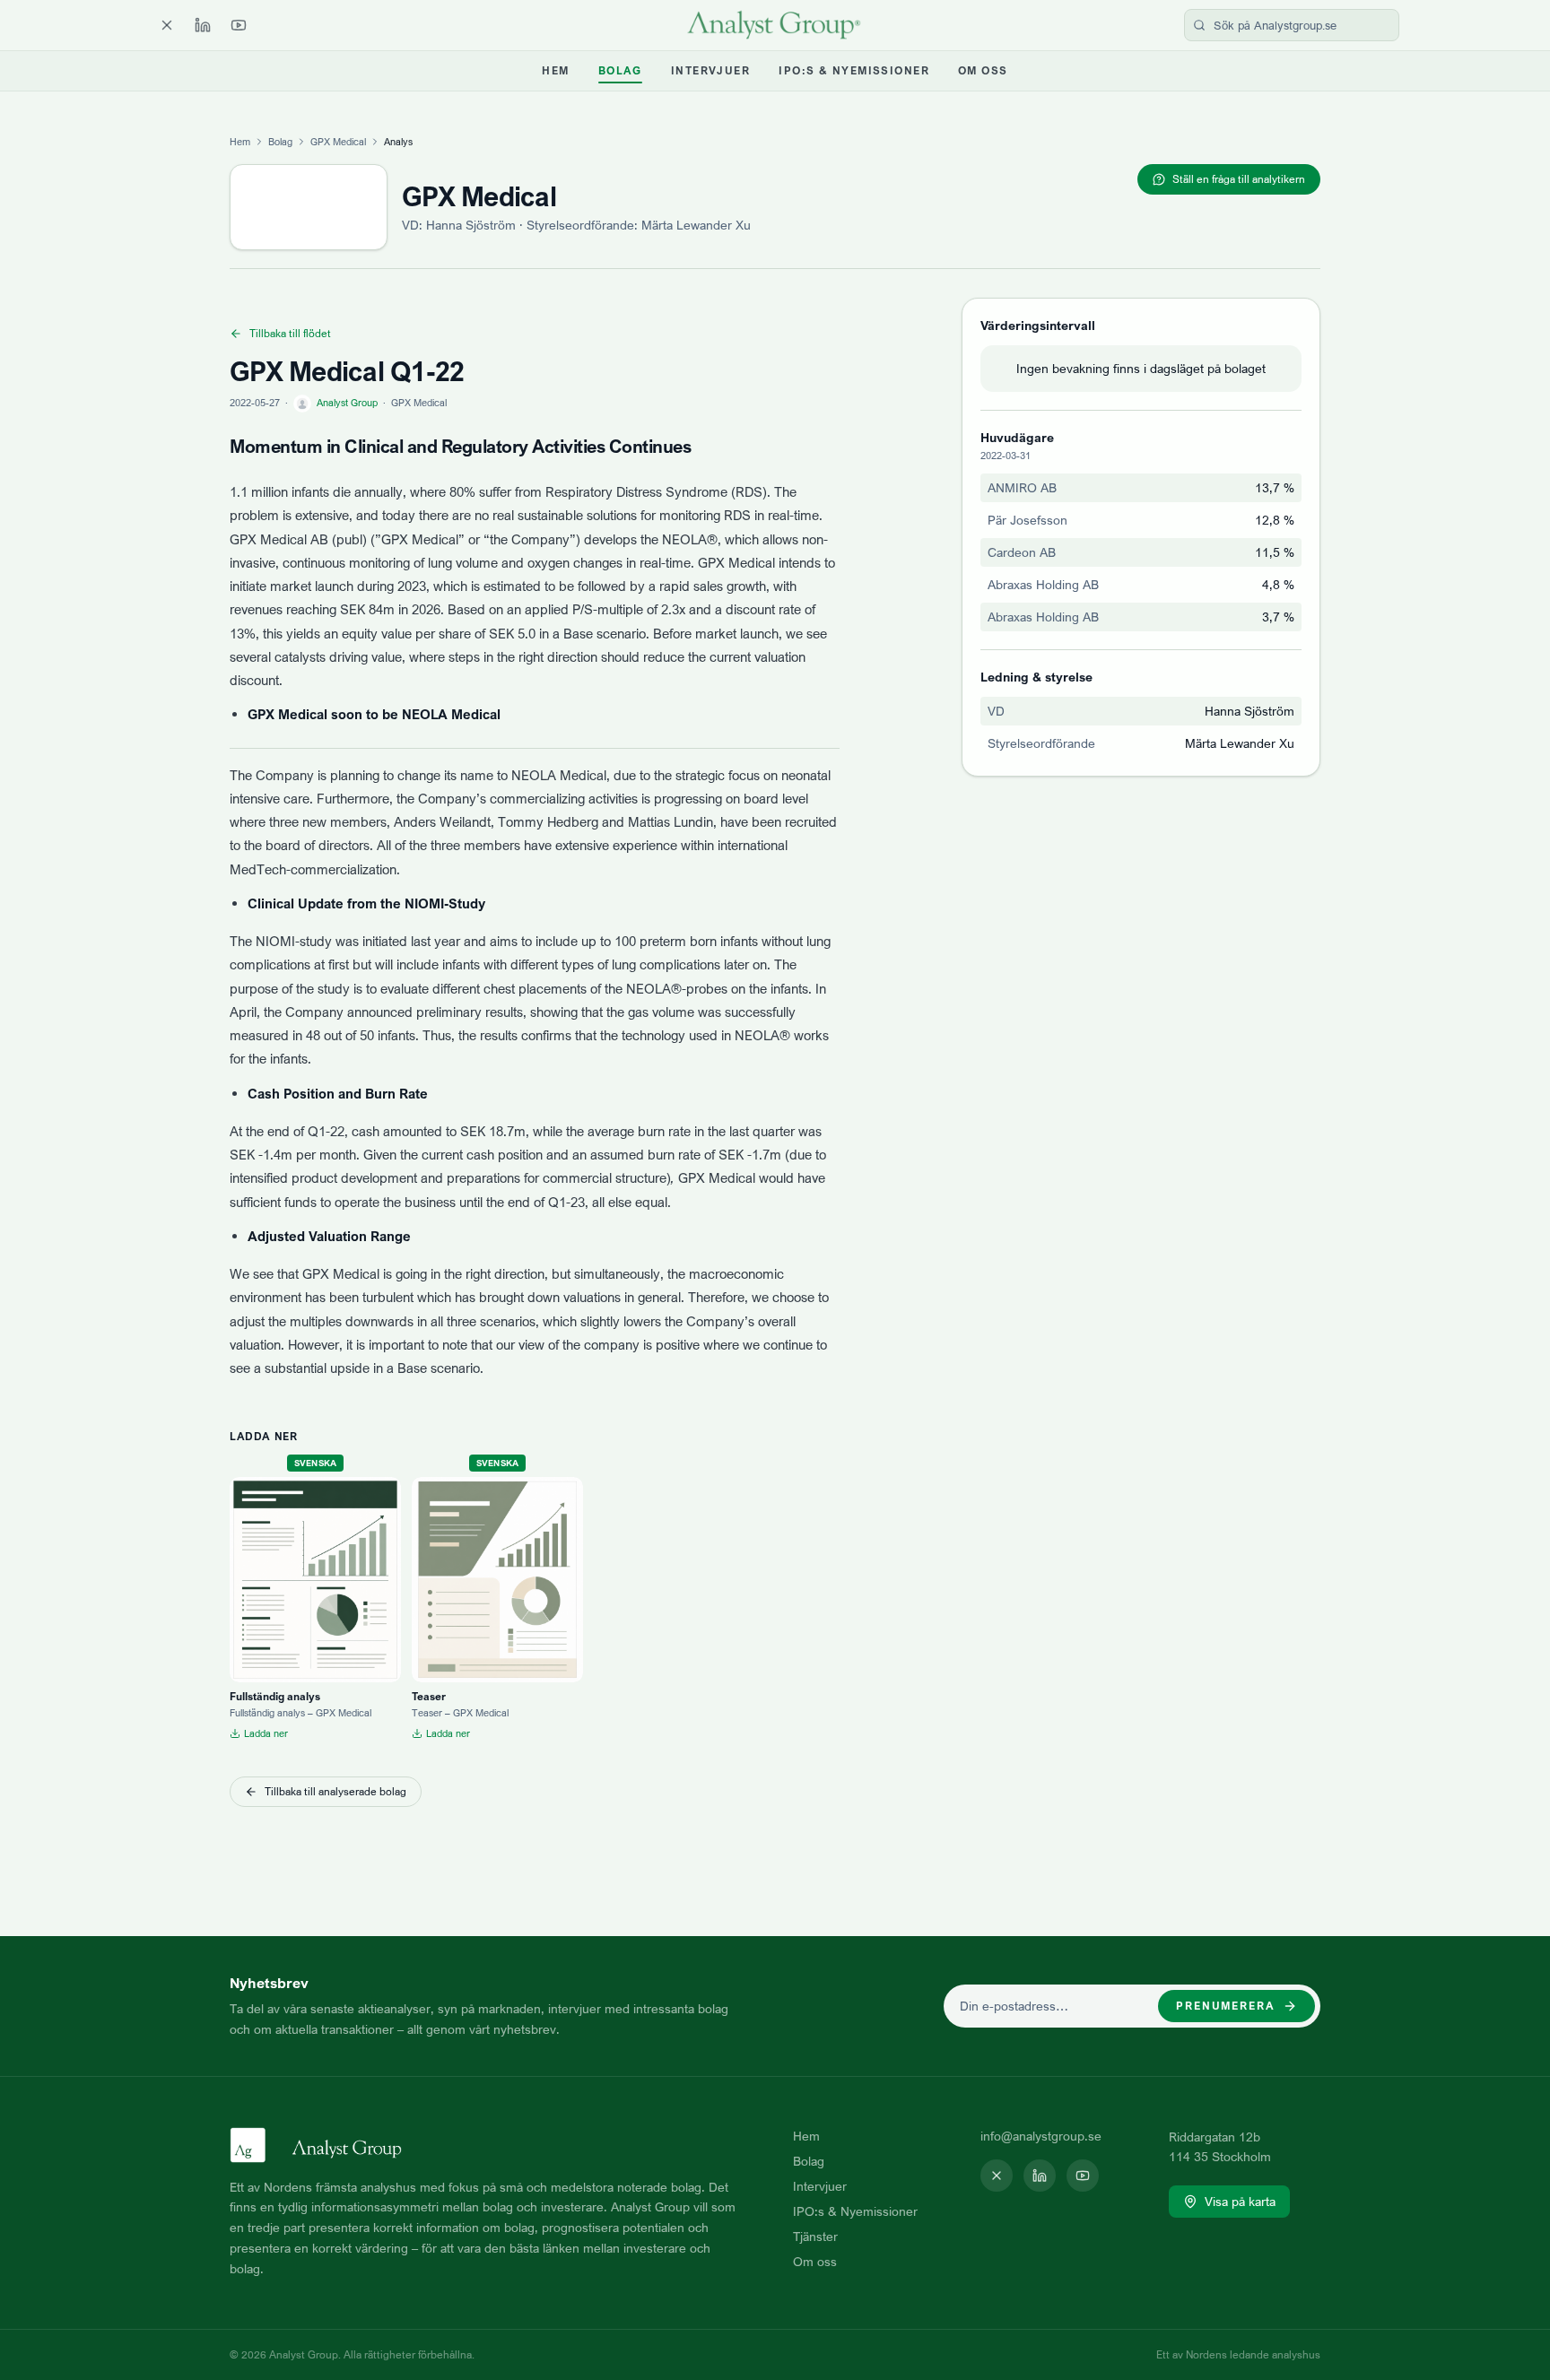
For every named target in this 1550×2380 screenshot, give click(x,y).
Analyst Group (347, 403)
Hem (555, 70)
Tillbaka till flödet (290, 333)
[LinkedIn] (203, 25)
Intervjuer (710, 70)
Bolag (620, 70)
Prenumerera (1226, 2006)
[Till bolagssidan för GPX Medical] (309, 207)
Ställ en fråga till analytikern (1239, 179)
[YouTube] (239, 25)
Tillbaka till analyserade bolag (335, 1791)
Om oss (983, 70)
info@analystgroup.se (1041, 2136)
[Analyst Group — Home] (775, 25)
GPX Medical (338, 142)
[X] (167, 25)
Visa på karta (1240, 2201)
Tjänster (815, 2236)
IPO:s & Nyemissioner (854, 70)
